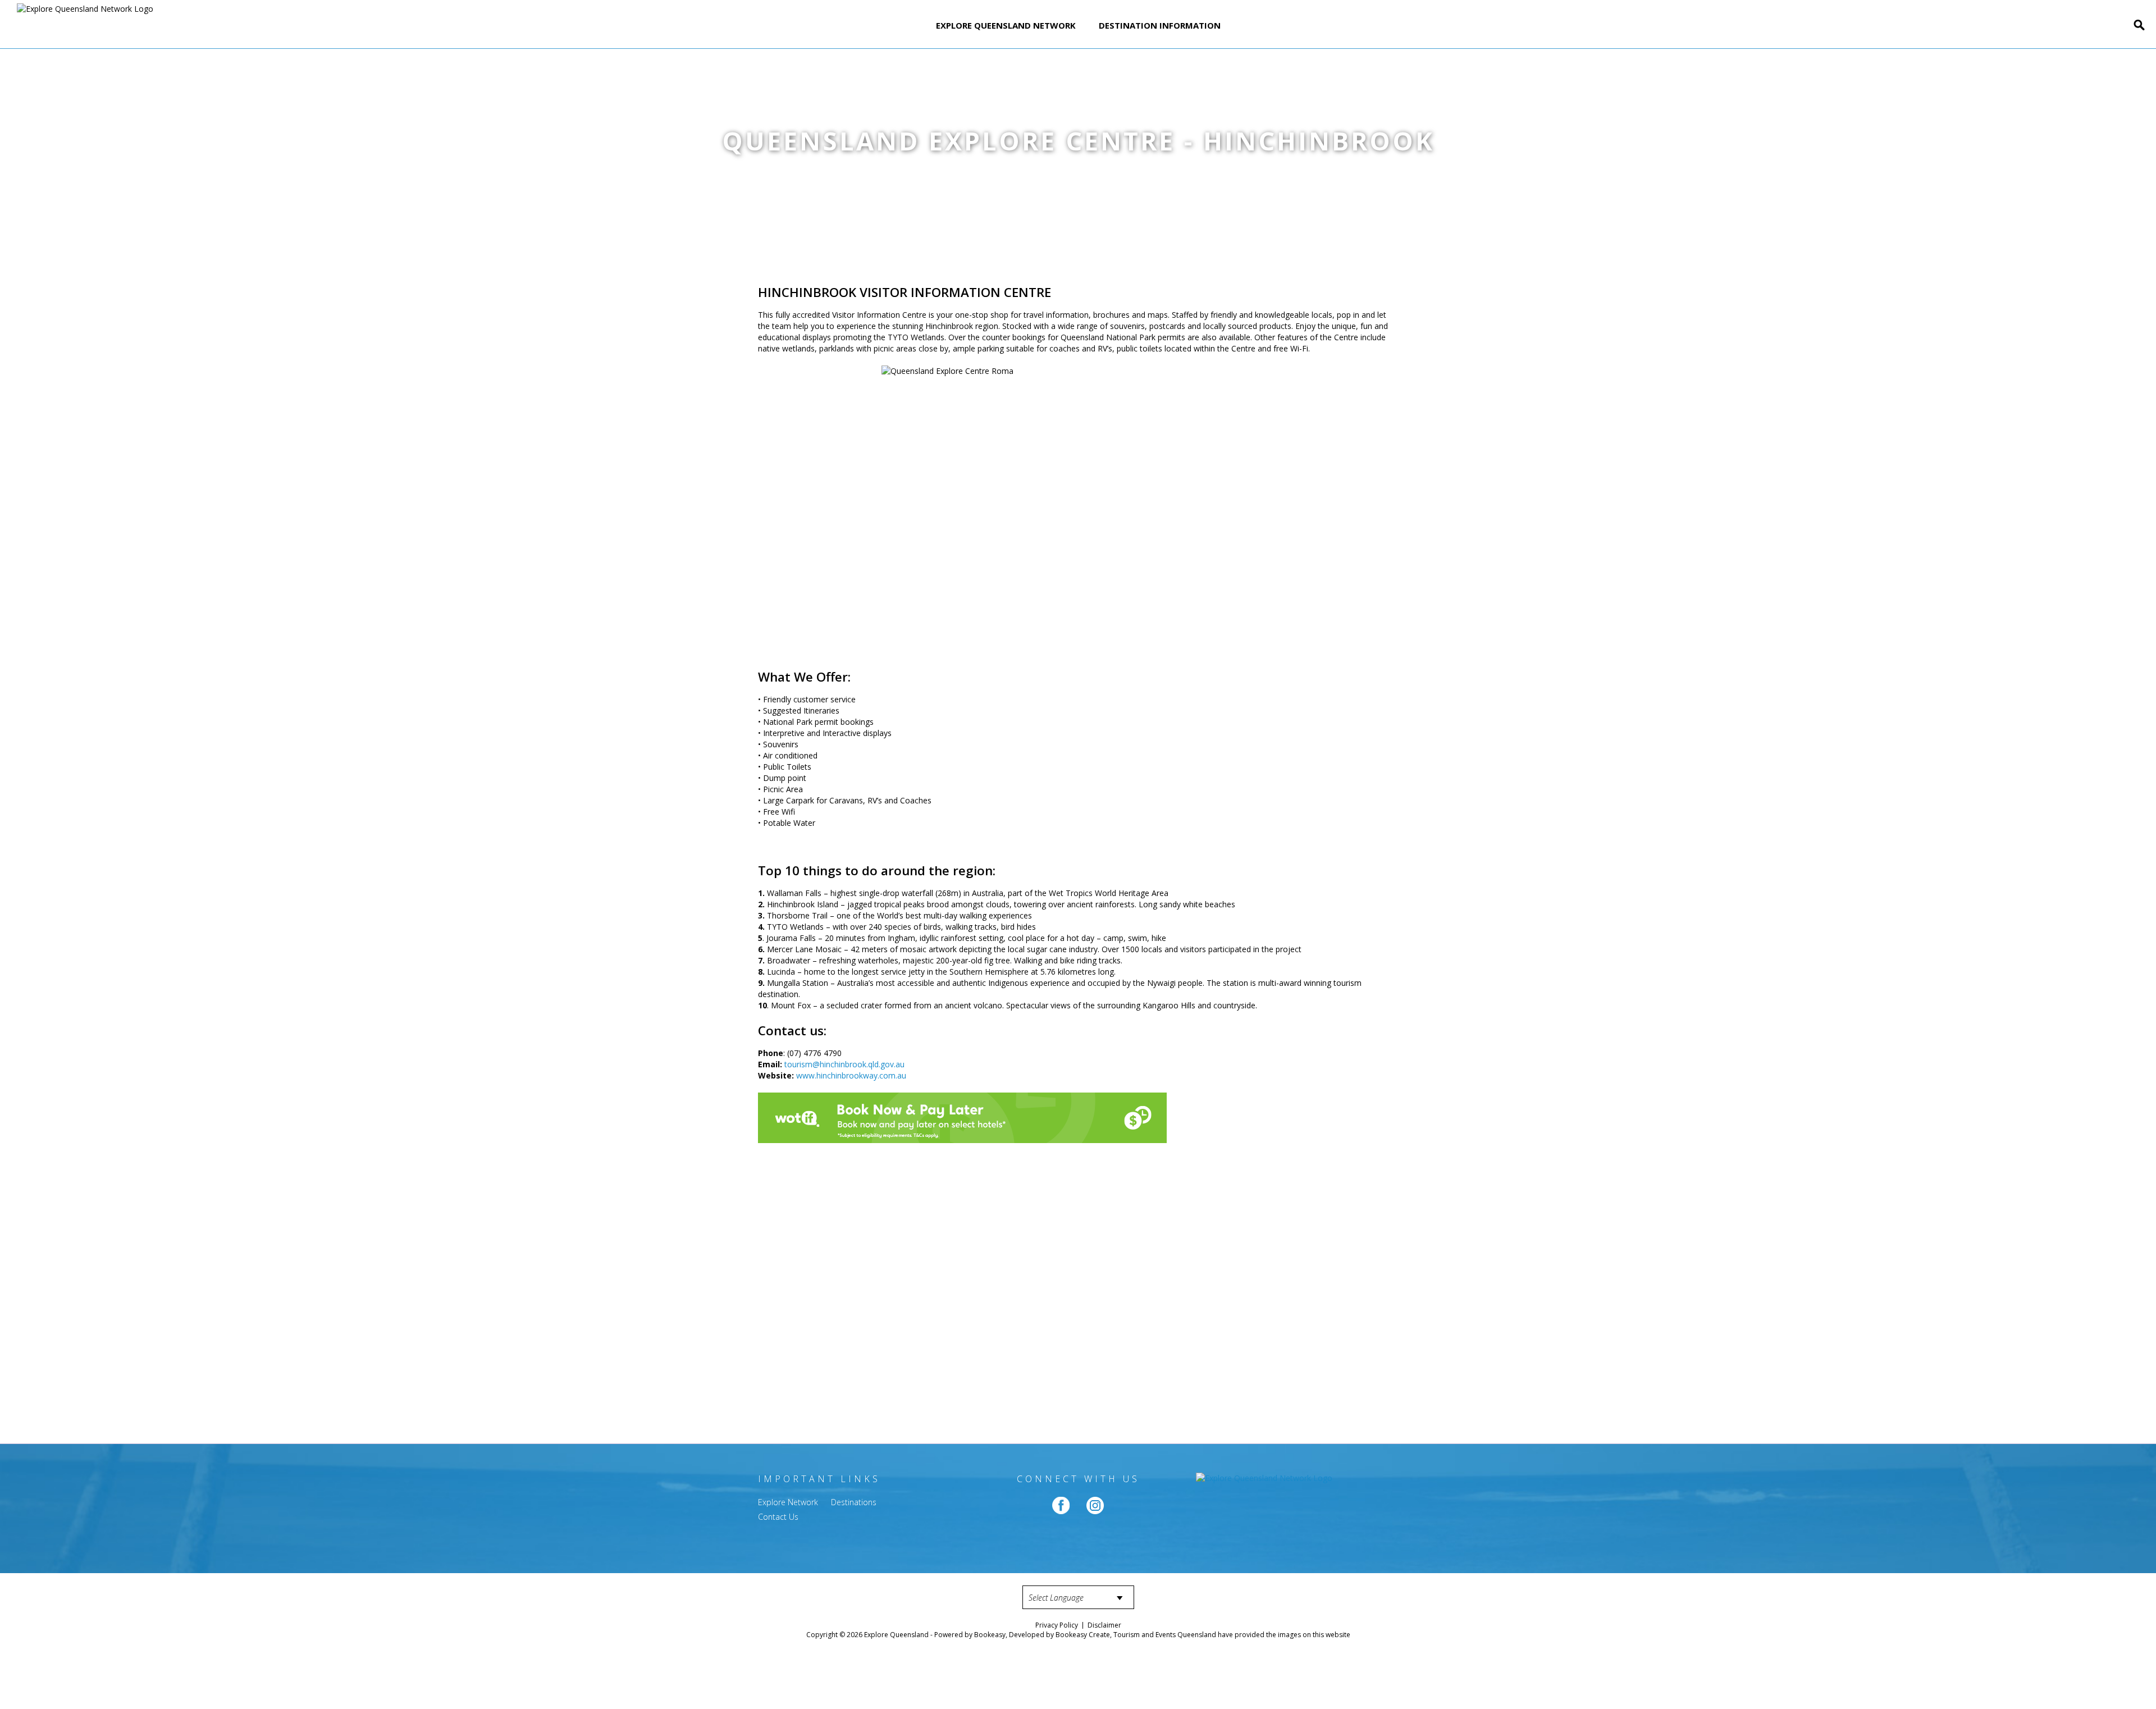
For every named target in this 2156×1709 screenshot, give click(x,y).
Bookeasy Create (1083, 1635)
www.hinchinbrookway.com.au (851, 1075)
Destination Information (1160, 25)
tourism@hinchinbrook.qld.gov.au (844, 1064)
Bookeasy (990, 1635)
